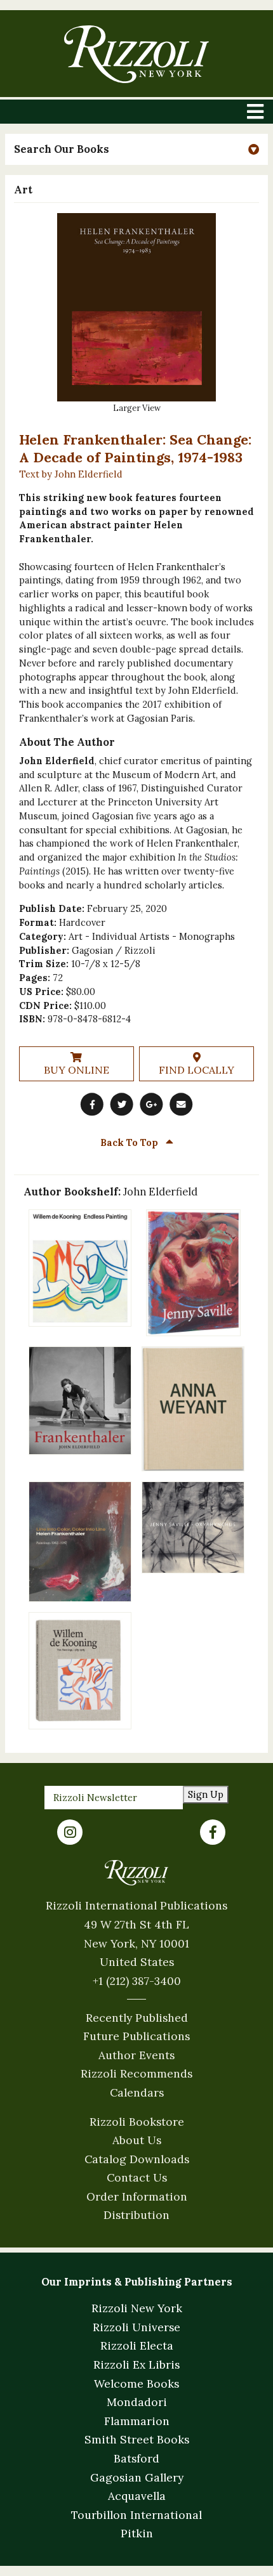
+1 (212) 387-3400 (137, 1981)
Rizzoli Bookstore (137, 2122)
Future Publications (136, 2036)
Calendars (137, 2092)
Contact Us (137, 2177)
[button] (137, 149)
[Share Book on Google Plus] (151, 1104)
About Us (137, 2140)
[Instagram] (70, 1832)
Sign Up (206, 1794)
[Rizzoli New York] (136, 54)
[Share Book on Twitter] (122, 1104)
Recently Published (137, 2018)
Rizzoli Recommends (136, 2073)
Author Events (136, 2055)
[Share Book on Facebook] (92, 1104)
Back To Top (130, 1142)
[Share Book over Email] (181, 1104)
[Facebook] (213, 1832)
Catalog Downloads (137, 2159)
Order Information (137, 2196)
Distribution (136, 2215)
